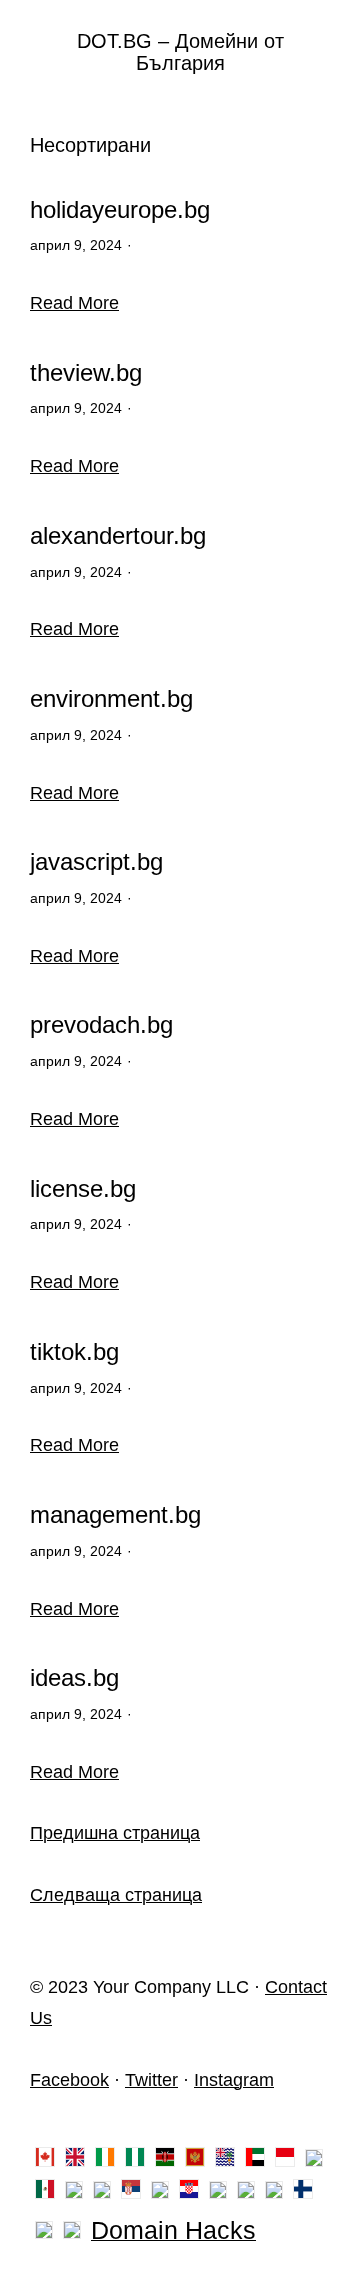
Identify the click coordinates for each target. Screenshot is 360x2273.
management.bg (115, 1515)
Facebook (69, 2080)
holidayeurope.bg (120, 210)
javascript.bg (96, 862)
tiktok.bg (74, 1352)
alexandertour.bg (118, 536)
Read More (74, 303)
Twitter (151, 2080)
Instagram (234, 2080)
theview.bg (86, 373)
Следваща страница (116, 1895)
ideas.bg (74, 1678)
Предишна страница (115, 1833)
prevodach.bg (101, 1025)
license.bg (83, 1189)
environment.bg (111, 699)
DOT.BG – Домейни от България (180, 52)
